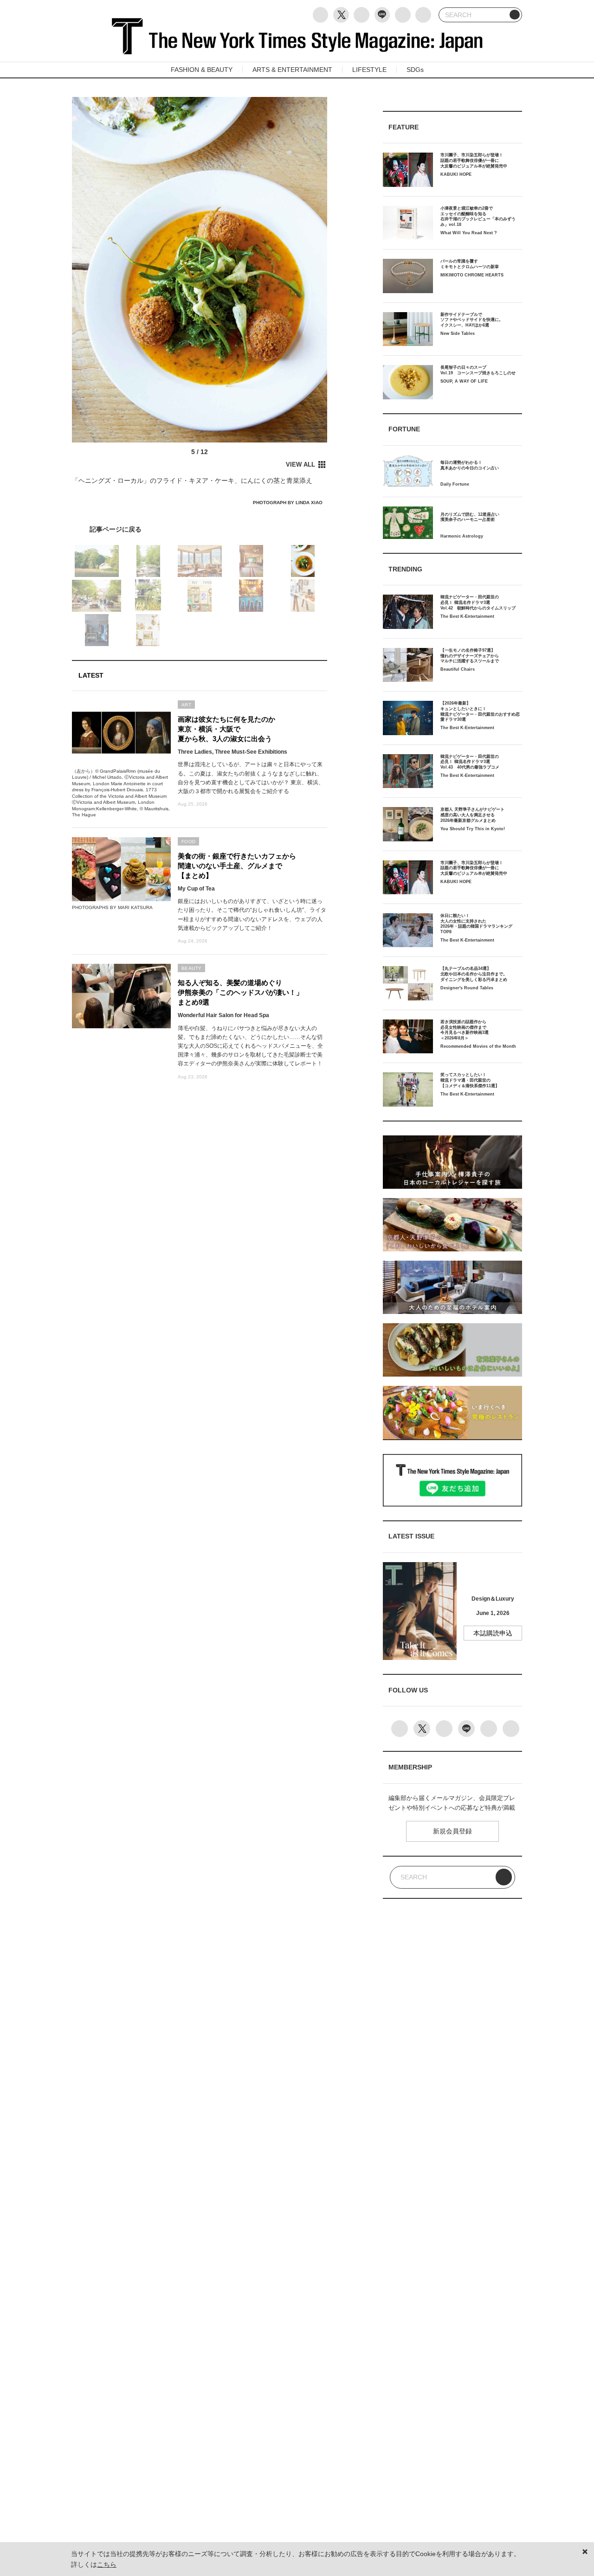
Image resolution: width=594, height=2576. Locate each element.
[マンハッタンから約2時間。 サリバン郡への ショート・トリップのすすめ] (200, 529)
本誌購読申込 (493, 1633)
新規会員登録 (452, 1831)
